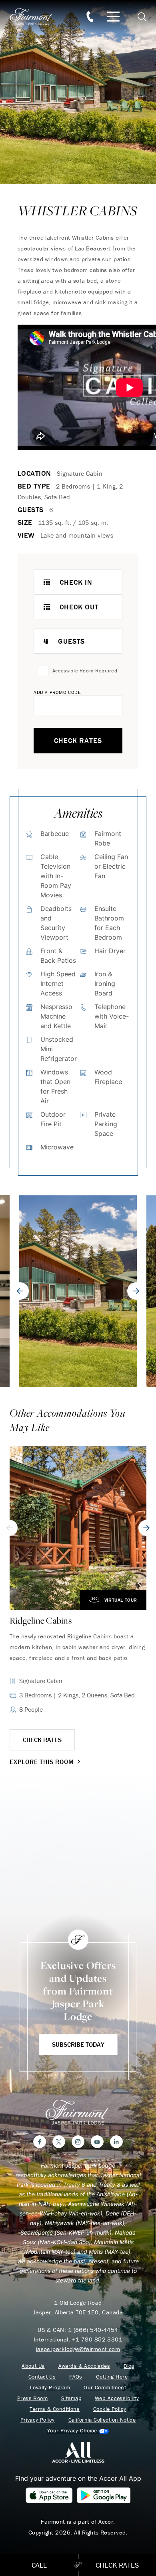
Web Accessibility (117, 2398)
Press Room (32, 2398)
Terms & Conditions (55, 2409)
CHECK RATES (42, 1740)
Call (39, 2565)
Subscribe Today (78, 2044)
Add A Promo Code (57, 692)
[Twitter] (59, 2142)
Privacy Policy (38, 2420)
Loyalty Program (50, 2388)
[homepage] (36, 17)
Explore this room (42, 1762)
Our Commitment (105, 2388)
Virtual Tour (121, 1600)
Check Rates (78, 740)
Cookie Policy (110, 2409)
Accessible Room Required (85, 671)
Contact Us (42, 2377)
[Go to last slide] (20, 1291)
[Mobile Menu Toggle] (113, 17)
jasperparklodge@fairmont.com (78, 2349)
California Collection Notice (102, 2420)
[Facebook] (40, 2142)
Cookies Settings (78, 2431)
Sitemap (71, 2398)
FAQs (76, 2377)
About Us (33, 2366)
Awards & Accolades (84, 2366)
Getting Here (112, 2377)
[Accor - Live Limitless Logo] (78, 2452)
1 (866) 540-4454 (93, 2330)
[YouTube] (97, 2142)
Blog (129, 2366)
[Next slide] (136, 1291)
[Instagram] (78, 2142)
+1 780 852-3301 (97, 2339)
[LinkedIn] (116, 2142)
